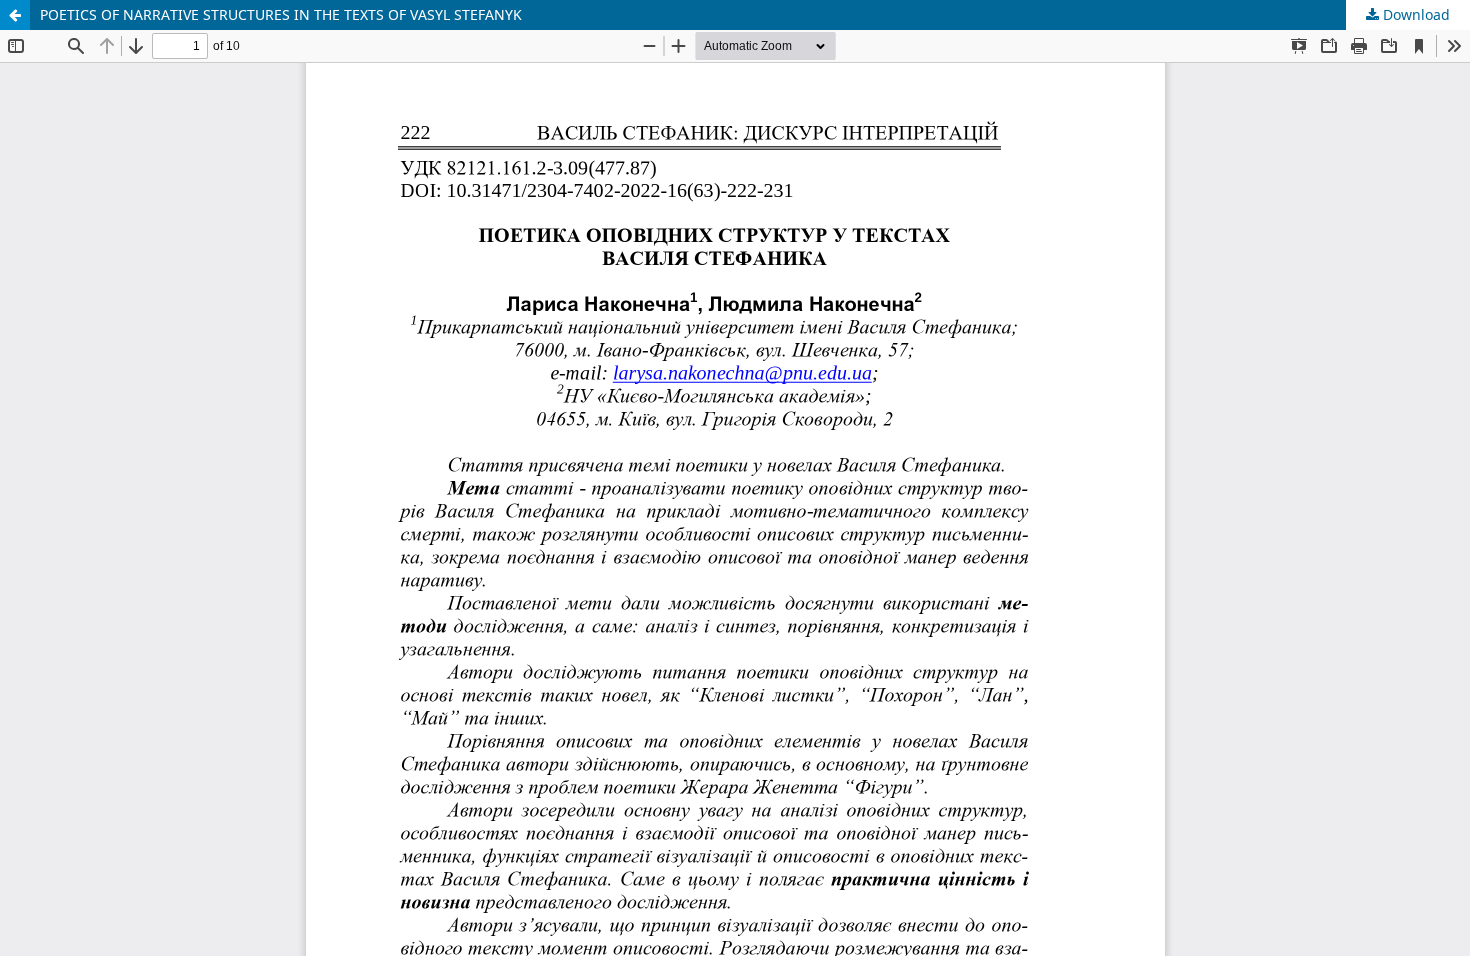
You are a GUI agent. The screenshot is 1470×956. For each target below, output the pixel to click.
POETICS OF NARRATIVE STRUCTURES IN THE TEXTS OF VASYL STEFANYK (281, 14)
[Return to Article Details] (15, 15)
